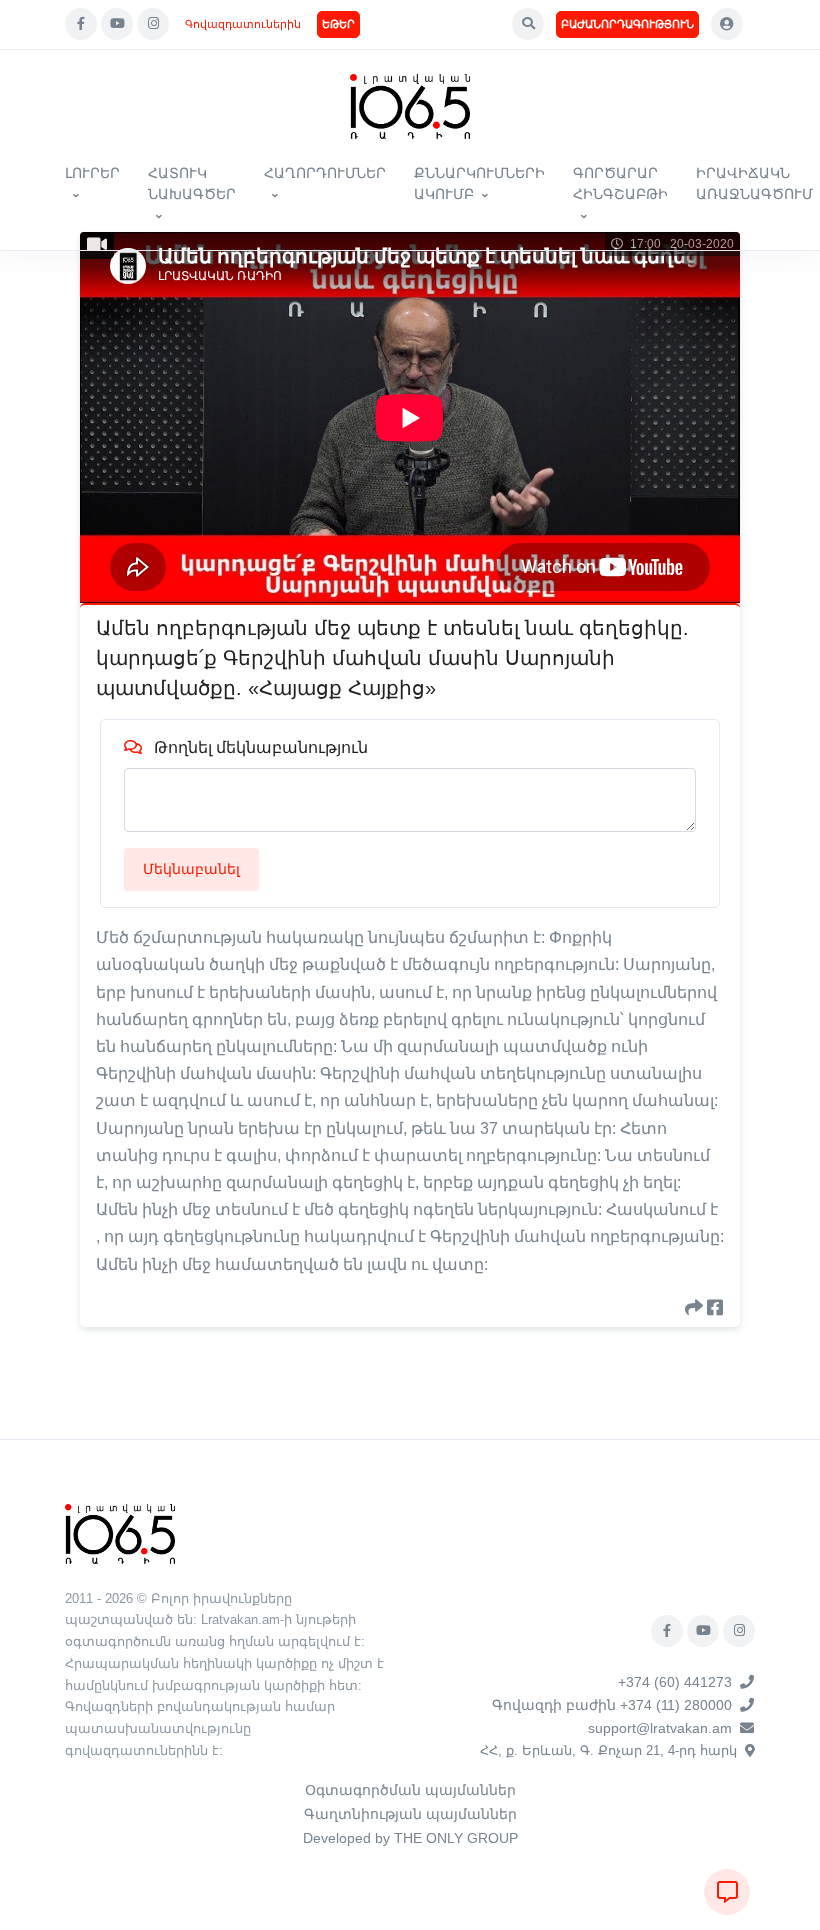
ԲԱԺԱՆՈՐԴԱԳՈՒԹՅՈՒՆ (627, 24)
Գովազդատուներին (243, 24)
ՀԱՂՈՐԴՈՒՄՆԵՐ (325, 173)
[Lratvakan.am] (120, 1532)
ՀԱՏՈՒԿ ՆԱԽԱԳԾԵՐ (192, 183)
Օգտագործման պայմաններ (410, 1790)
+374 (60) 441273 (675, 1682)
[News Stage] (410, 106)
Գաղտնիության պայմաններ (410, 1814)
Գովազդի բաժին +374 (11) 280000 (612, 1705)
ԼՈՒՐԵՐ (92, 173)
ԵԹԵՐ (338, 24)
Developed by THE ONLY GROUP (410, 1838)
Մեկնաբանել (191, 869)
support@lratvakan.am (660, 1728)
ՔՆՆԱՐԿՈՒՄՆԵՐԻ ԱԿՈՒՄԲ (479, 183)
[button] (528, 24)
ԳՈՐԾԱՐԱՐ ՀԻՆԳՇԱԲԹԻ (620, 183)
